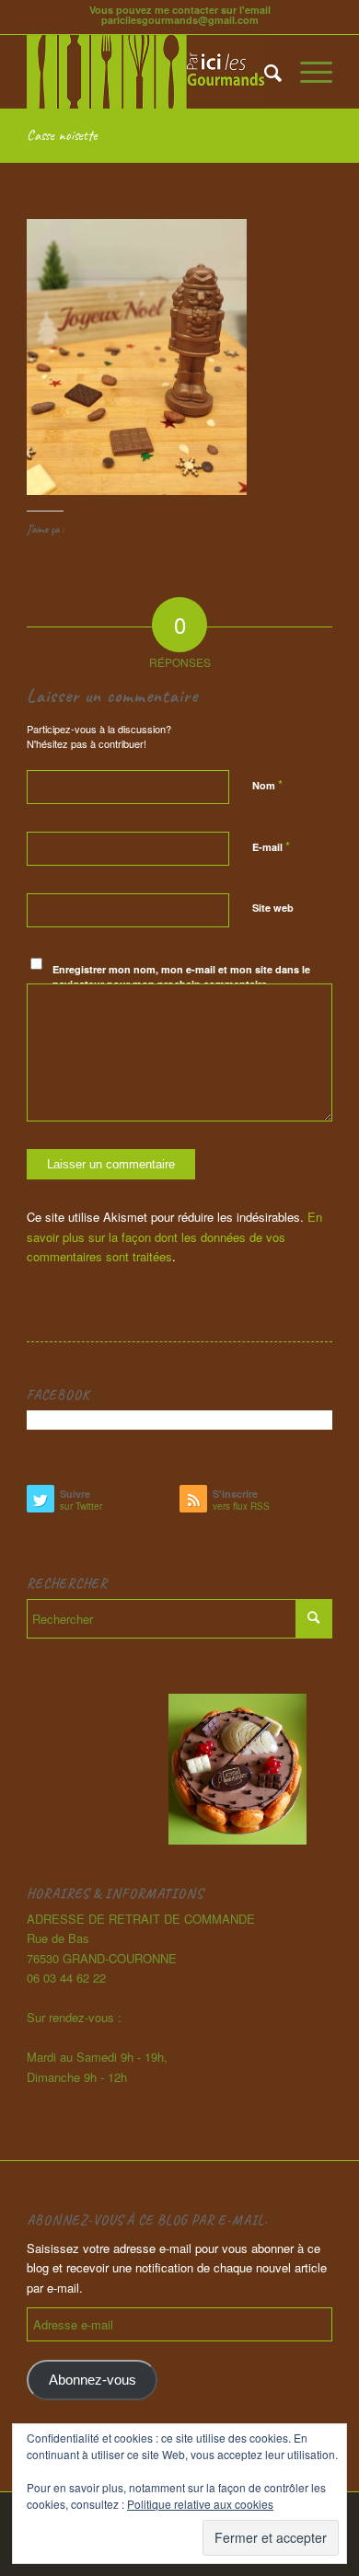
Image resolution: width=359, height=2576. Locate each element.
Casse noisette (62, 135)
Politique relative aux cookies (200, 2504)
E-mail (271, 846)
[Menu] (307, 72)
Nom (267, 784)
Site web (273, 908)
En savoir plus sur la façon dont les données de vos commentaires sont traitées (174, 1236)
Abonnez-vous (93, 2380)
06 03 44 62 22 (66, 1978)
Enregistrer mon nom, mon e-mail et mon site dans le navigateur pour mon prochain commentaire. (181, 977)
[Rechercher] (264, 72)
